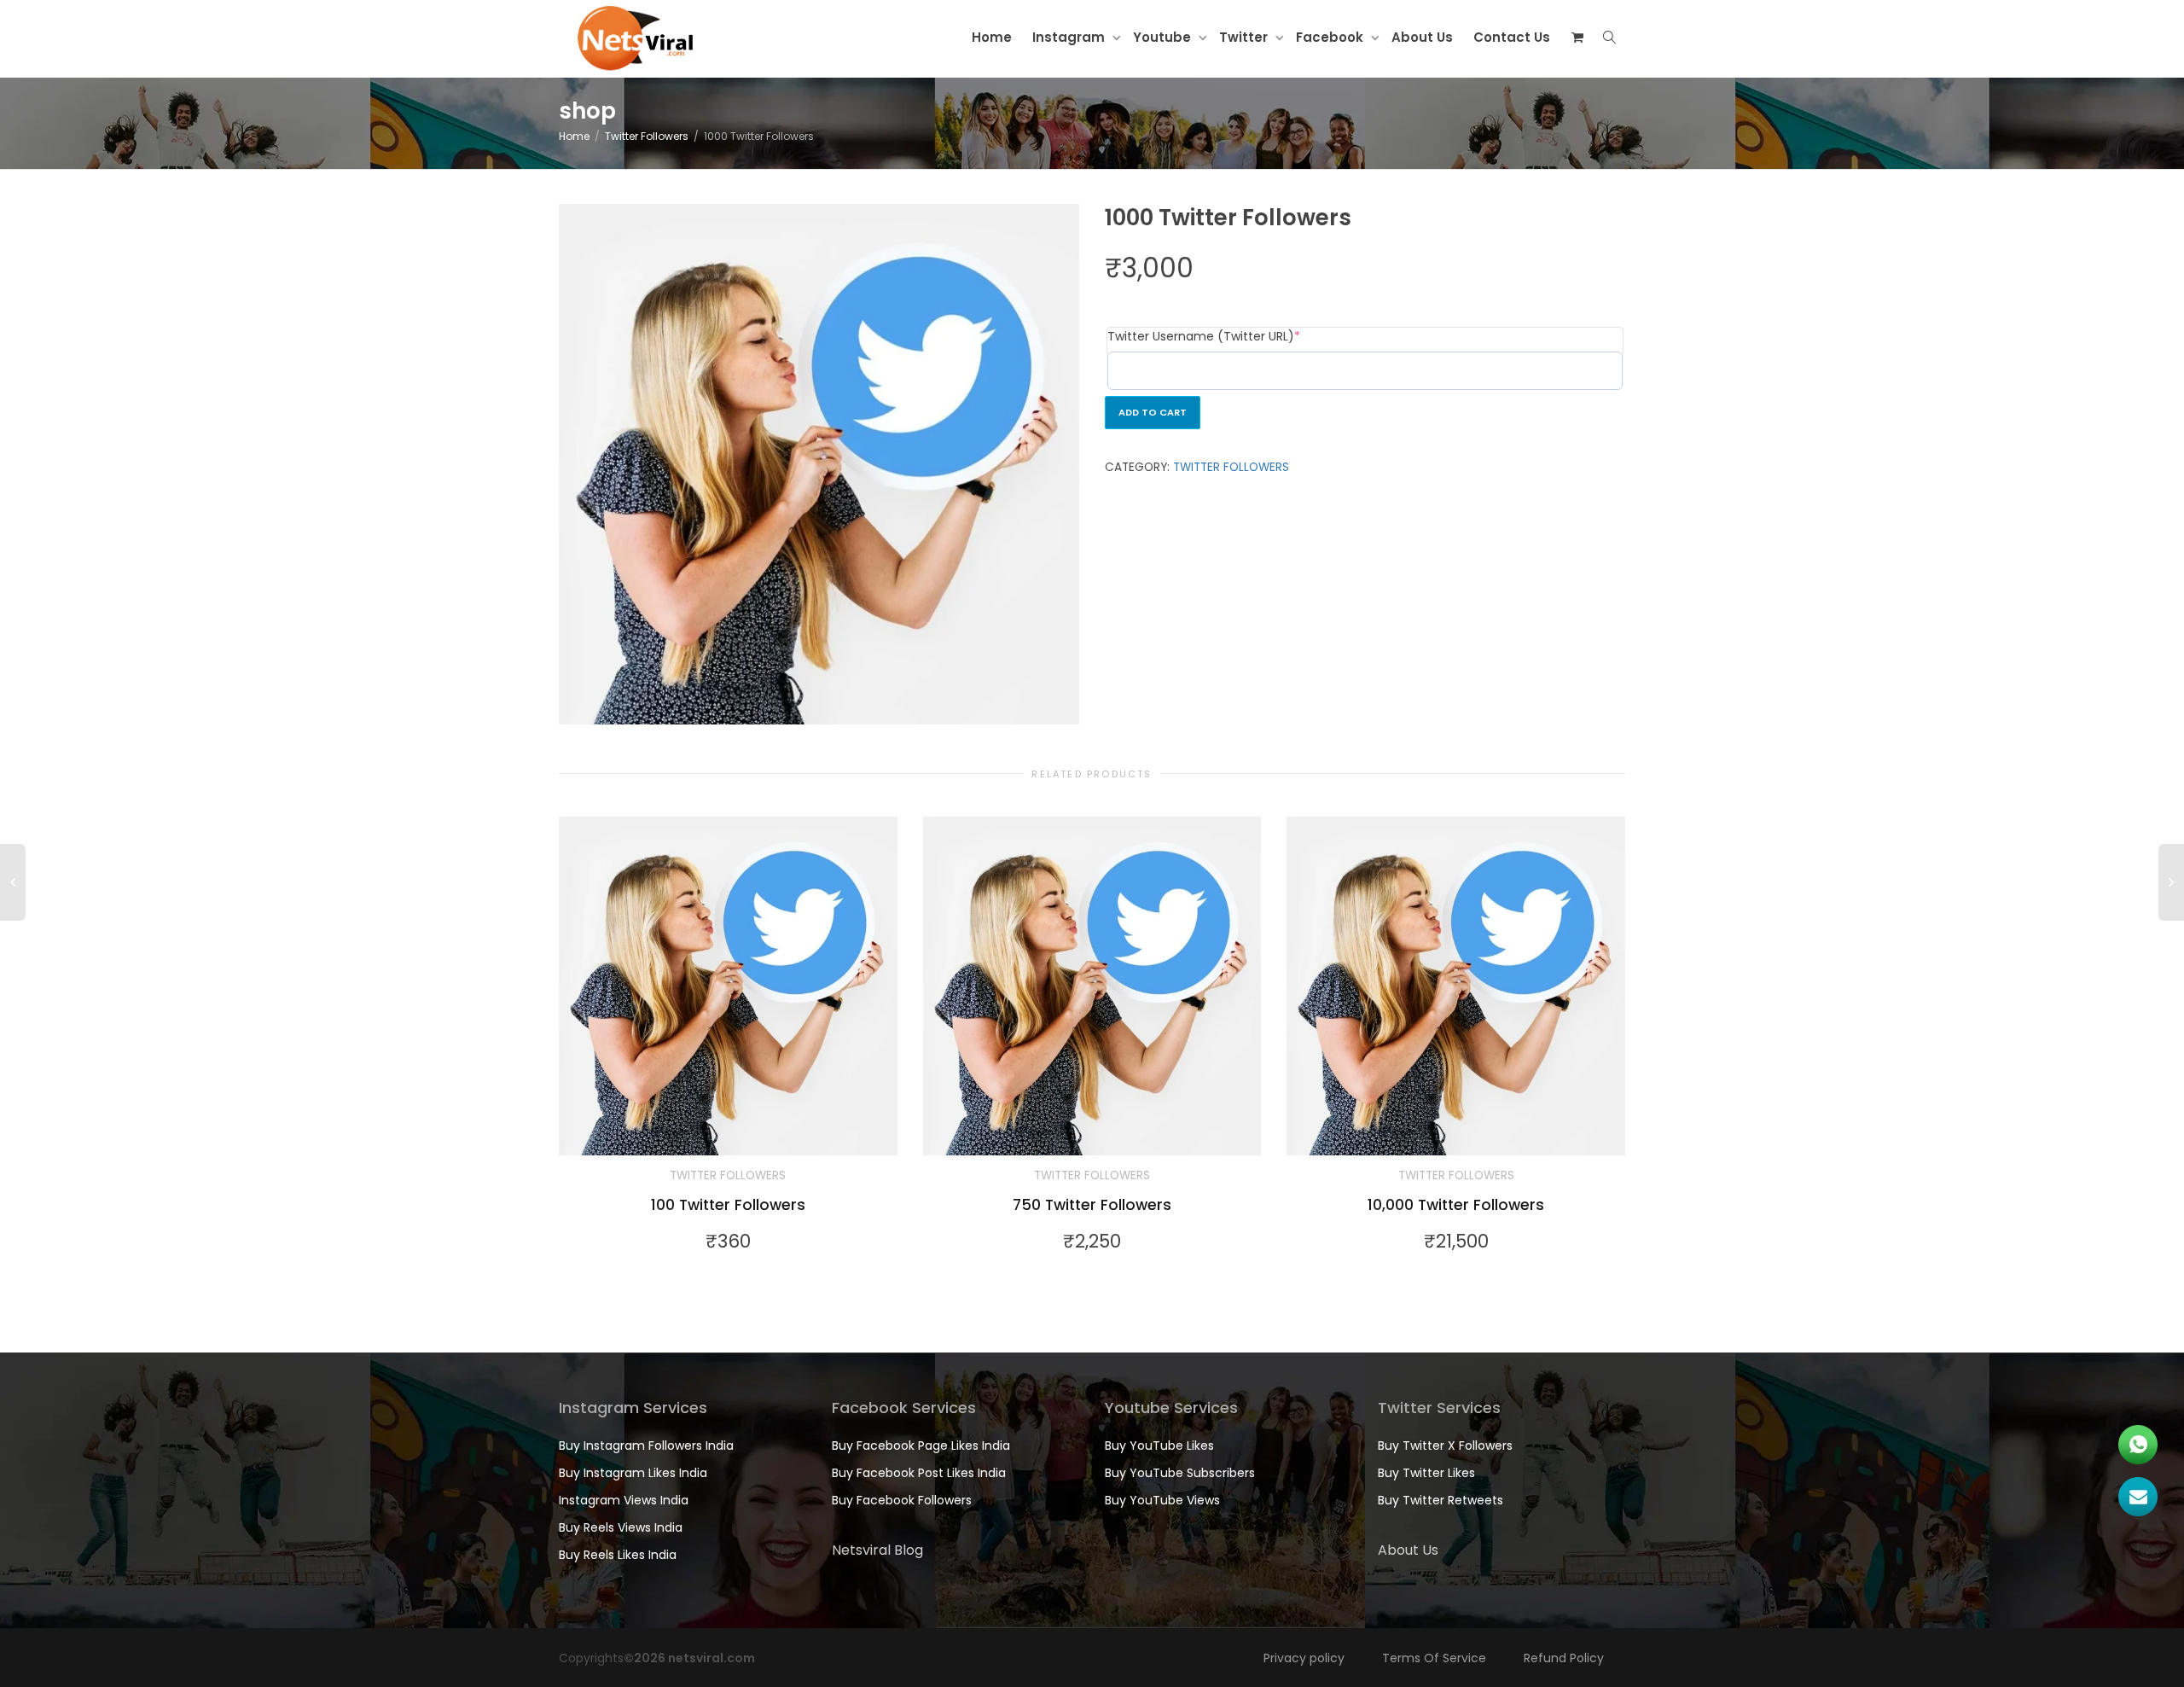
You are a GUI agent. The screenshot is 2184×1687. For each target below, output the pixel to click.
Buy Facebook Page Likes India (921, 1446)
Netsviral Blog (877, 1550)
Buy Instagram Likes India (633, 1473)
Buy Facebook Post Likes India (919, 1473)
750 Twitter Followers (1092, 1205)
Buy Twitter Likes (1426, 1473)
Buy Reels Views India (621, 1527)
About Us (1422, 37)
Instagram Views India (624, 1500)
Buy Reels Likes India (618, 1555)
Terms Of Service (1434, 1658)
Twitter (1245, 37)
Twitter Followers (647, 136)
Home (992, 37)
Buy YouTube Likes (1159, 1446)
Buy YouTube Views (1162, 1500)
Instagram (1070, 37)
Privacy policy (1304, 1658)
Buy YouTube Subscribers (1180, 1473)
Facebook (1331, 37)
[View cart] (1577, 38)
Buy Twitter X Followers (1445, 1446)
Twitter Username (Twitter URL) (1234, 336)
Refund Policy (1564, 1658)
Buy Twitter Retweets (1441, 1500)
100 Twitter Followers (728, 1205)
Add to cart (1153, 412)
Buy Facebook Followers (902, 1500)
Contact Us (1512, 37)
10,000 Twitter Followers (1456, 1205)
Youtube (1164, 37)
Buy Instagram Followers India (646, 1446)
